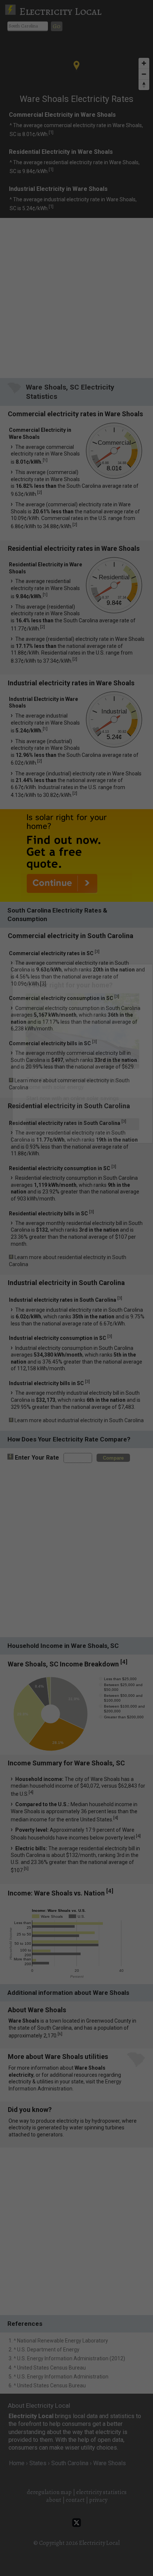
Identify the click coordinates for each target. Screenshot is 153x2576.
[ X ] (141, 971)
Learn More (83, 1124)
